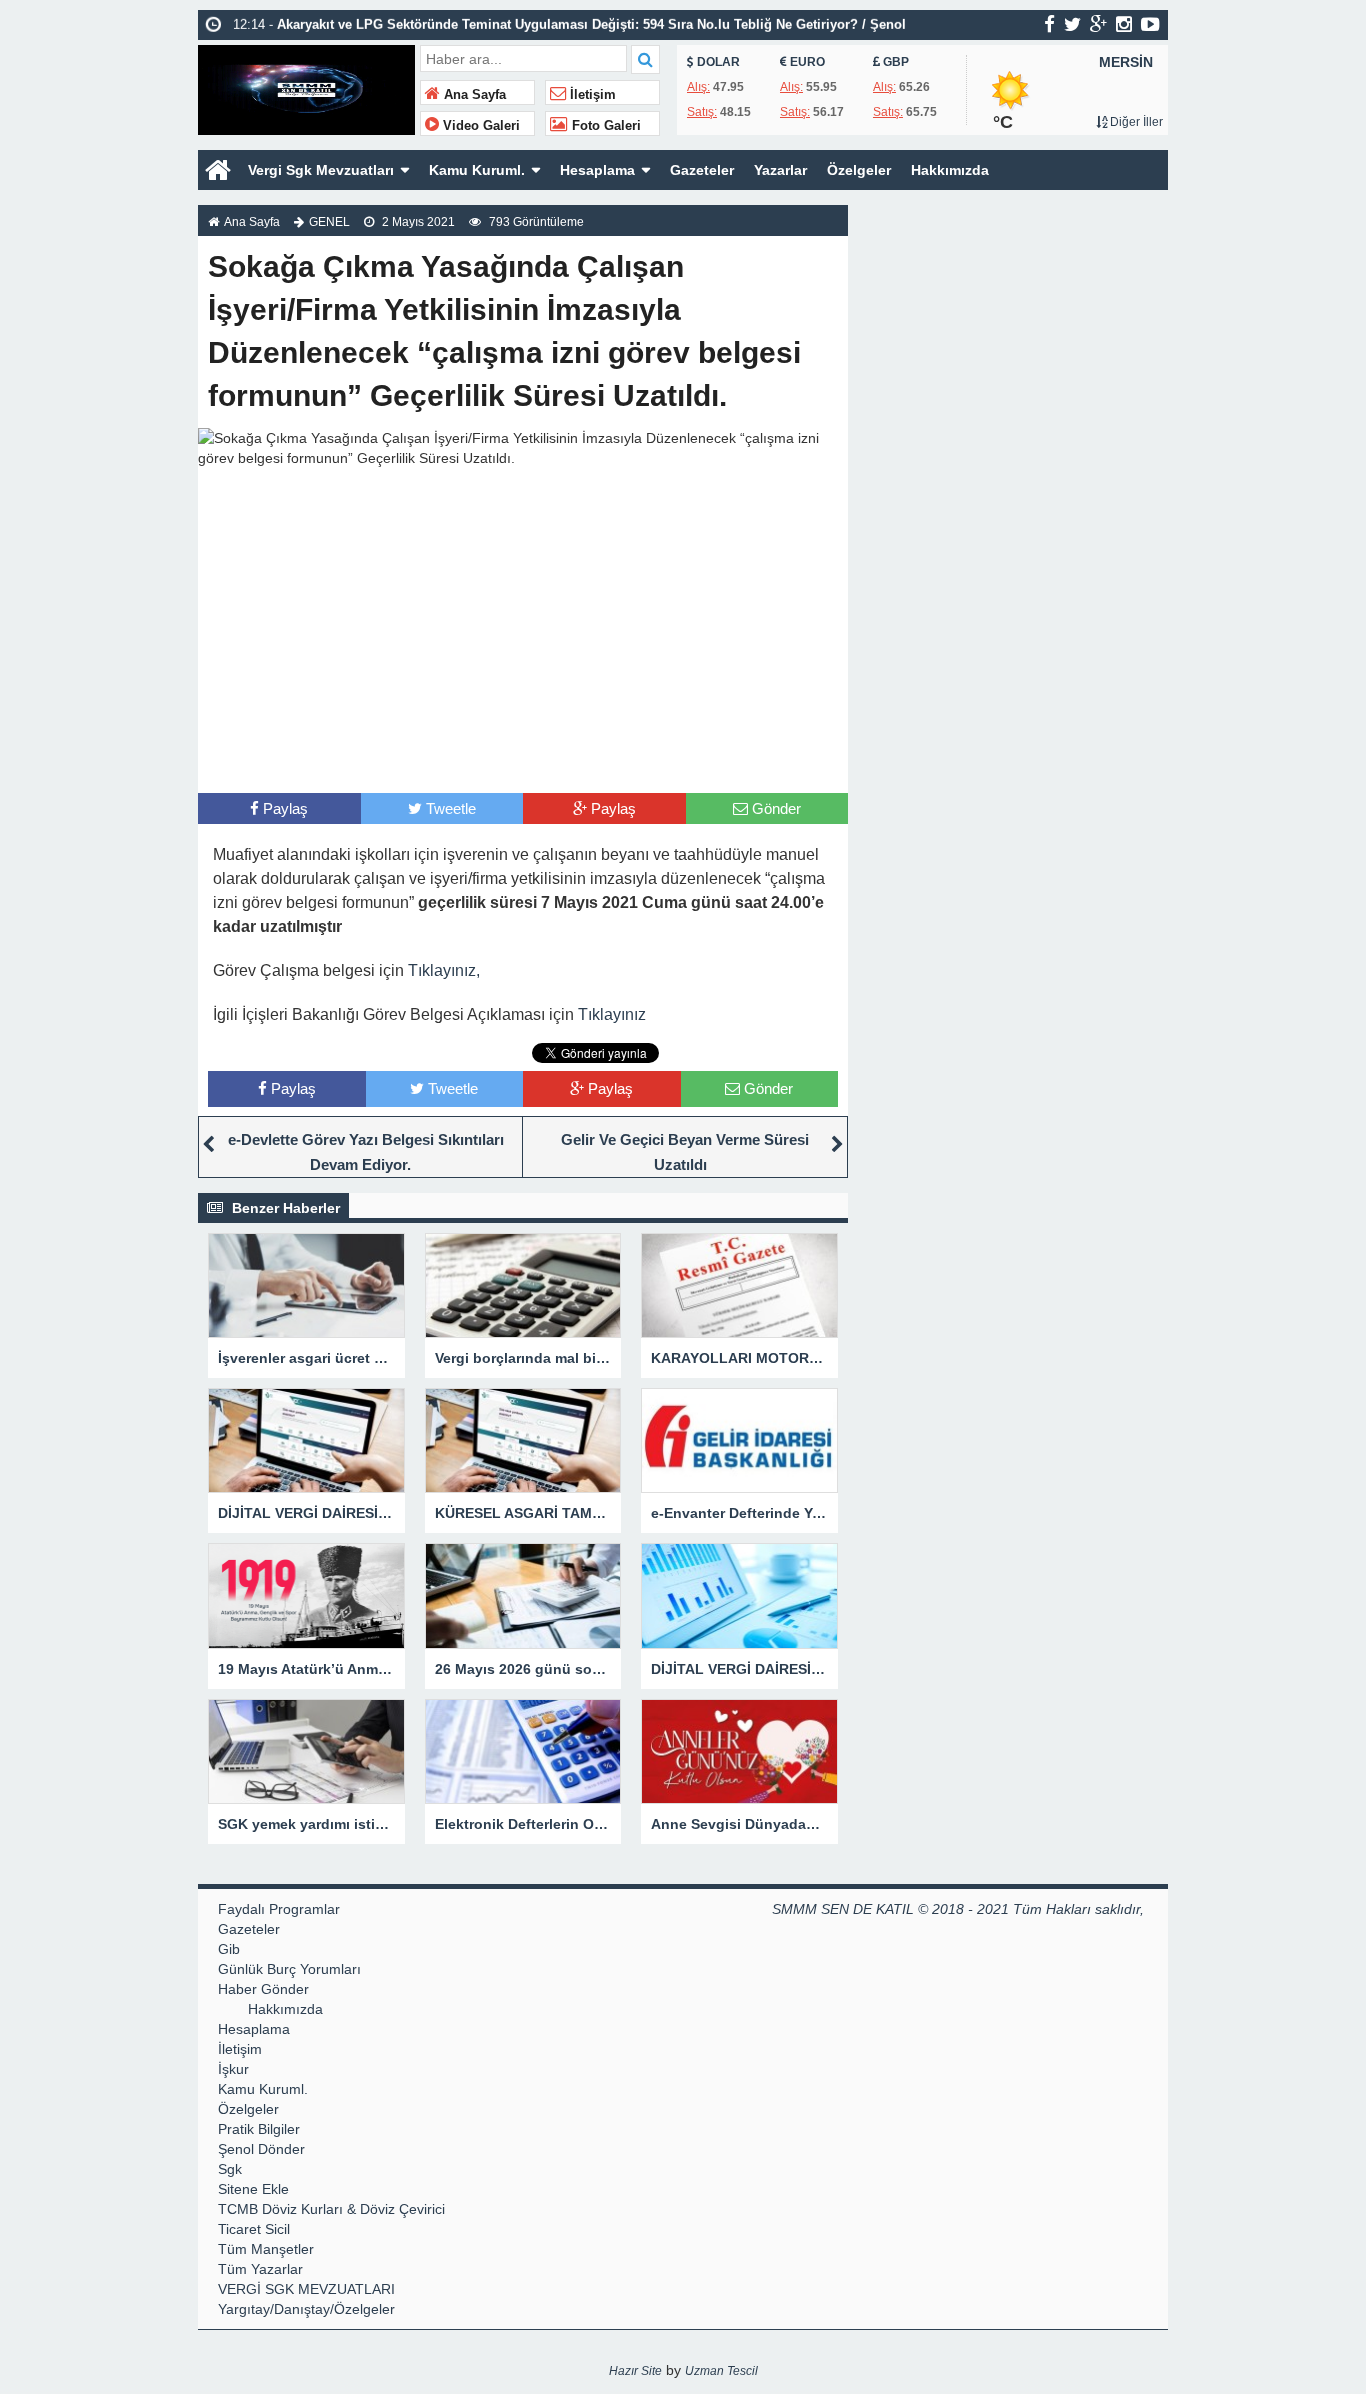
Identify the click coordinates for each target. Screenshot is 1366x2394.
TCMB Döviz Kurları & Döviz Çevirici (331, 2209)
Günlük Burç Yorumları (289, 1969)
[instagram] (1124, 24)
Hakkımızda (950, 170)
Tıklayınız (612, 1014)
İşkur (233, 2069)
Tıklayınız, (444, 970)
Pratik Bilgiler (259, 2129)
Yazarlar (780, 170)
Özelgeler (859, 170)
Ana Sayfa (473, 95)
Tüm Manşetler (266, 2249)
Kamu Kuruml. (477, 170)
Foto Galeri (604, 126)
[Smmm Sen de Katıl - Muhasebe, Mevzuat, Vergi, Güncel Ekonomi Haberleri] (306, 87)
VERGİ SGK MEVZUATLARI (306, 2289)
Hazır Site (635, 2371)
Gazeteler (702, 170)
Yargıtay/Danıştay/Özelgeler (306, 2309)
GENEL (329, 222)
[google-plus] (1098, 24)
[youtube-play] (1150, 24)
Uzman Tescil (721, 2371)
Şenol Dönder (261, 2149)
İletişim (591, 95)
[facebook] (1049, 24)
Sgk (230, 2169)
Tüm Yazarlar (260, 2269)
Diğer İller (1135, 122)
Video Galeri (479, 126)
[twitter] (1072, 24)
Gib (229, 1949)
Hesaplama (597, 170)
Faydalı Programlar (279, 1909)
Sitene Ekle (253, 2189)
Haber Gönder (263, 1989)
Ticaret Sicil (254, 2229)
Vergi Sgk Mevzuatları (321, 170)
